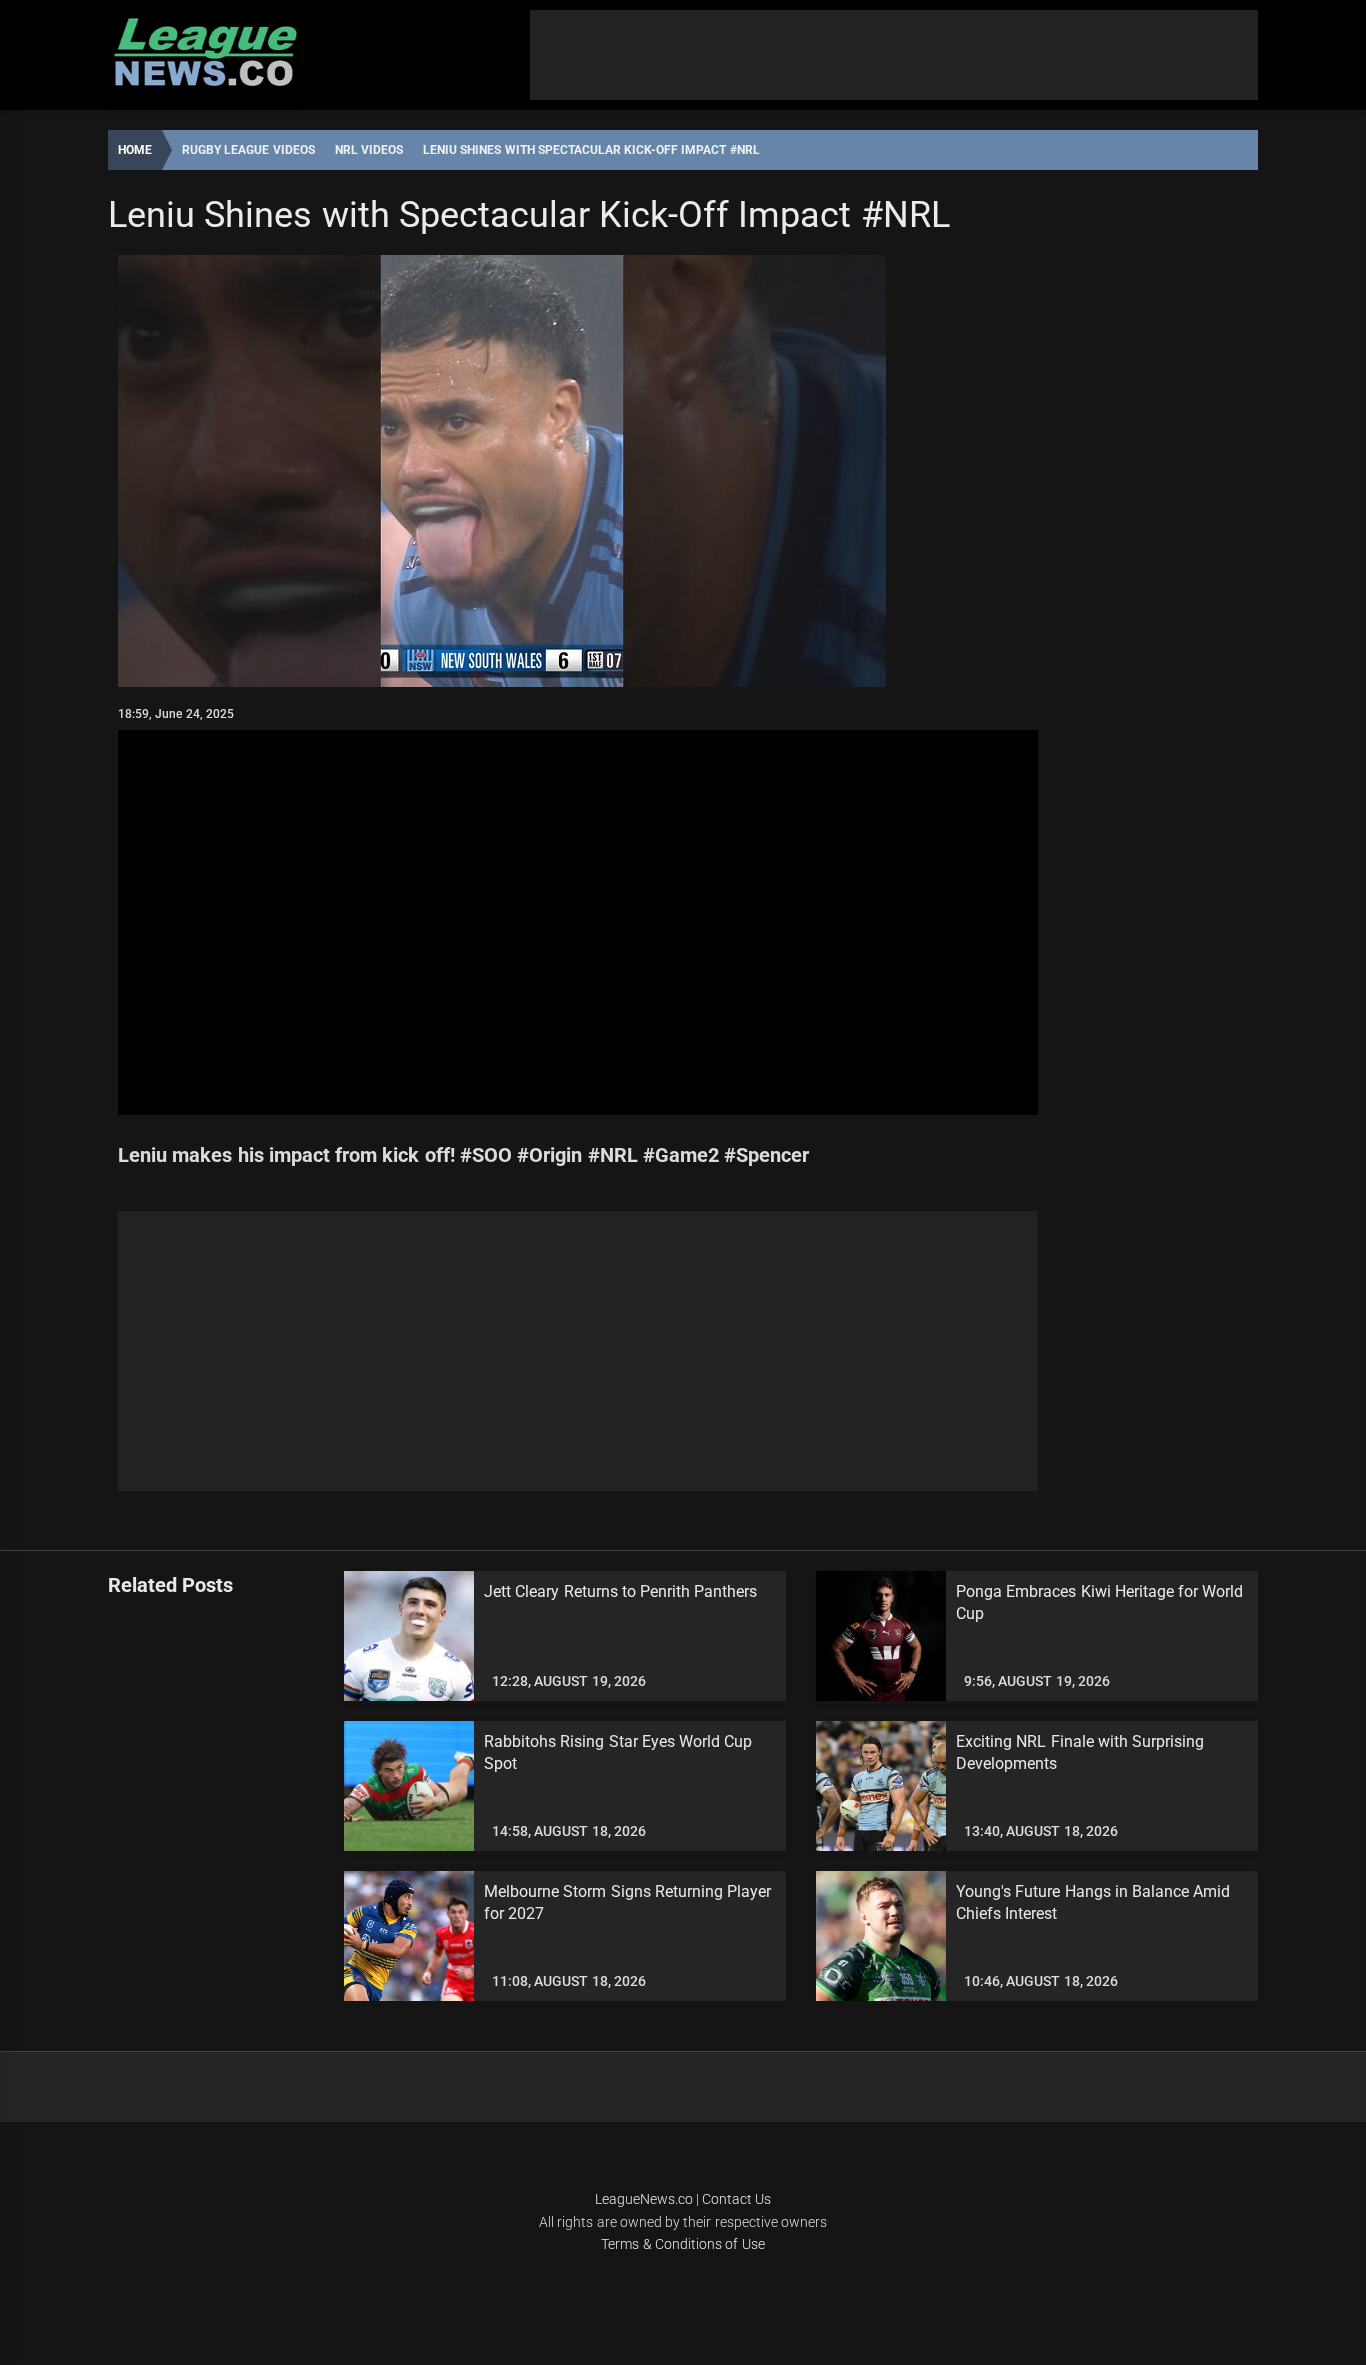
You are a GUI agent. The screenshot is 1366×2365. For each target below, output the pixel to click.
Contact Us (736, 2199)
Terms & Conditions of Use (682, 2244)
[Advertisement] (894, 55)
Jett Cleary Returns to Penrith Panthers (621, 1591)
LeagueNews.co (644, 2199)
